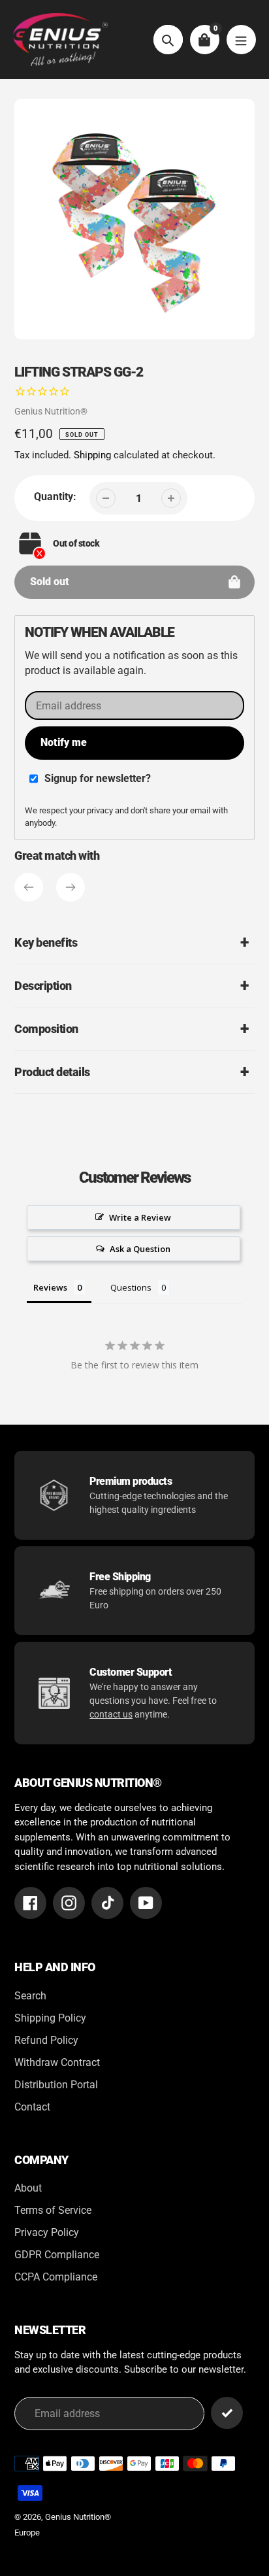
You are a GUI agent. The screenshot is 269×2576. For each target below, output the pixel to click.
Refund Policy (46, 2040)
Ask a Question (140, 1249)
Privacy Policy (47, 2232)
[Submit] (227, 2413)
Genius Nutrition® (51, 411)
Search (30, 1996)
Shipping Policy (50, 2018)
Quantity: (55, 497)
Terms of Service (53, 2210)
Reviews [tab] (50, 1287)
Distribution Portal (56, 2085)
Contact (32, 2107)
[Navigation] (241, 40)
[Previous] (29, 887)
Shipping (92, 455)
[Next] (71, 887)
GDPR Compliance (57, 2255)
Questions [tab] (131, 1287)
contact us (111, 1714)
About (28, 2188)
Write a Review (140, 1217)
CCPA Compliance (56, 2277)
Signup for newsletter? (98, 778)
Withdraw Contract (57, 2062)
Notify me (64, 742)
